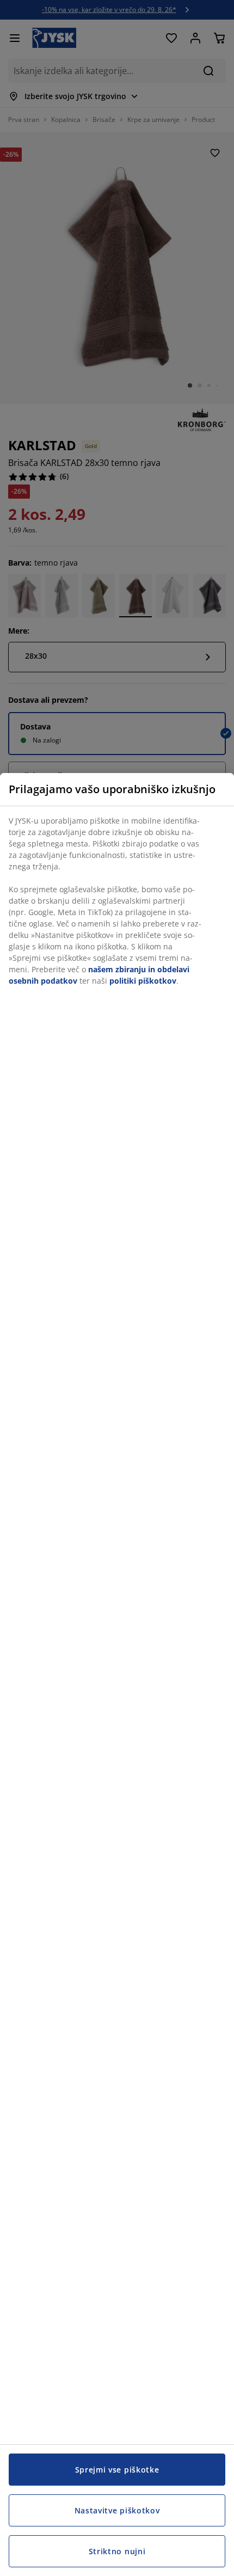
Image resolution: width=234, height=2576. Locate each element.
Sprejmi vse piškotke (117, 2470)
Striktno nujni (117, 2551)
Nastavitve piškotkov (117, 2510)
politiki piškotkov (143, 981)
